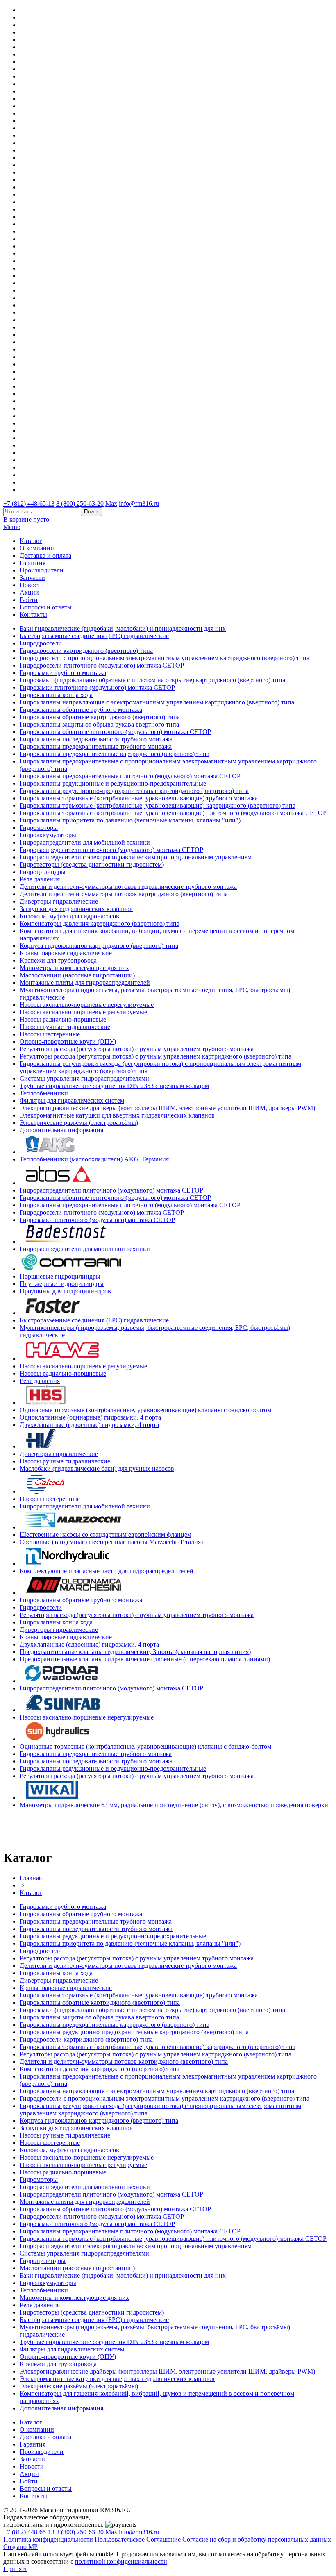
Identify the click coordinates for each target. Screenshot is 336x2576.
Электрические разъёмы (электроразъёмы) (79, 1123)
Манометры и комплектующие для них (74, 968)
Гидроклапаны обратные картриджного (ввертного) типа (100, 717)
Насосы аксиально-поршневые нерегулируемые (87, 1005)
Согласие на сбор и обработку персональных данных (257, 2539)
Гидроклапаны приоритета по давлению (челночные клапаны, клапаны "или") (130, 820)
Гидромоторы (39, 828)
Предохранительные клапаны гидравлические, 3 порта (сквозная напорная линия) (135, 1652)
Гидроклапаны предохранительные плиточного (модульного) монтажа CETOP (130, 776)
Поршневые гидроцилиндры (60, 1276)
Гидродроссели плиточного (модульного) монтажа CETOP (102, 665)
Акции (29, 592)
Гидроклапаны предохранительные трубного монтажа (96, 746)
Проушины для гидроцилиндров (65, 1291)
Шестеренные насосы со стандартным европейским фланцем (106, 1534)
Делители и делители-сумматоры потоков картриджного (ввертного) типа (124, 894)
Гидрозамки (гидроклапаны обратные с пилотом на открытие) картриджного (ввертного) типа (152, 680)
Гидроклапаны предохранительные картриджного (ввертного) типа (115, 754)
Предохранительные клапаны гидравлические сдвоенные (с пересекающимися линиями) (145, 1659)
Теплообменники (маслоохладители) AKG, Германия (94, 1159)
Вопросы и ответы (46, 607)
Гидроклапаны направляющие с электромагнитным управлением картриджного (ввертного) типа (157, 702)
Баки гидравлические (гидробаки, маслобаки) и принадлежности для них (123, 628)
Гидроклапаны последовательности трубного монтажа (96, 739)
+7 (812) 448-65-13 (29, 503)
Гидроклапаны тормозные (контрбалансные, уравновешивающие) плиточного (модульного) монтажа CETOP (173, 813)
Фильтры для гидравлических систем (72, 1101)
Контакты (33, 614)
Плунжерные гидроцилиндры (62, 1284)
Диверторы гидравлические (59, 901)
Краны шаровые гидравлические (66, 953)
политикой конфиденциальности (121, 2561)
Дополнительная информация (61, 1130)
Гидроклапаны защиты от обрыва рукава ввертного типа (99, 724)
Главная (31, 1878)
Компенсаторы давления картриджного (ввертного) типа (100, 923)
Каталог (31, 541)
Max (111, 503)
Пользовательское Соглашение (138, 2539)
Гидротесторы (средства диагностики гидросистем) (92, 864)
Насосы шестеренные (50, 1034)
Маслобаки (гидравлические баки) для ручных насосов (97, 1469)
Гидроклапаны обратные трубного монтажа (81, 710)
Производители (42, 570)
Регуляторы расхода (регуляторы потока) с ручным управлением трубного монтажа (137, 1049)
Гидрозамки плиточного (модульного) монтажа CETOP (97, 687)
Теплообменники (44, 1093)
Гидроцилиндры (43, 872)
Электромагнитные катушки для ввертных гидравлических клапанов (117, 1115)
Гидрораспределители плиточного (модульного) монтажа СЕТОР (111, 850)
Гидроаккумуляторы (48, 835)
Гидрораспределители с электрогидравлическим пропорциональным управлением (136, 857)
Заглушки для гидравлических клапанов (76, 909)
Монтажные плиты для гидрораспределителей (85, 982)
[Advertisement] (51, 1828)
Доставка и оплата (45, 555)
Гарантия (33, 563)
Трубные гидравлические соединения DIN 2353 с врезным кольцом (114, 1086)
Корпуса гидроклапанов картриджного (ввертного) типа (99, 946)
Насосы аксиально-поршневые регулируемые (83, 1012)
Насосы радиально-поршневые (63, 1019)
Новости (32, 585)
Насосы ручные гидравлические (65, 1027)
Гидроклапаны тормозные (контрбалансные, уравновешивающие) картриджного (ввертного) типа (158, 805)
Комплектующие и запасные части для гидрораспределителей (107, 1571)
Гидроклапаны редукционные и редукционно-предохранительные (113, 783)
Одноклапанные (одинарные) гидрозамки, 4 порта (90, 1417)
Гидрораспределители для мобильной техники (85, 842)
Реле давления (40, 879)
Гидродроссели (41, 643)
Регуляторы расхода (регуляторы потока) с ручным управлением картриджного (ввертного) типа (156, 1056)
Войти (29, 600)
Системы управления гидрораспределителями (84, 1078)
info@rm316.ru (139, 503)
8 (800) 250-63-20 (80, 503)
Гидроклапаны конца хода (56, 695)
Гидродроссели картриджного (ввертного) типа (86, 651)
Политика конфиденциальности (48, 2539)
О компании (37, 548)
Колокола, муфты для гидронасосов (69, 916)
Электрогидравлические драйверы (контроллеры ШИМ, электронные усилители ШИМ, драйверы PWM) (167, 1108)
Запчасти (32, 578)
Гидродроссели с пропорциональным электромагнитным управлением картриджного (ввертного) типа (165, 658)
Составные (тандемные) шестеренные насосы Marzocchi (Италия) (111, 1542)
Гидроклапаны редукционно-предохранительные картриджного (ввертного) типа (134, 791)
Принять (15, 2569)
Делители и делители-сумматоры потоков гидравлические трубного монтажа (128, 887)
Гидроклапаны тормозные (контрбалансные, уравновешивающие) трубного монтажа (139, 798)
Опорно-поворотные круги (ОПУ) (68, 1042)
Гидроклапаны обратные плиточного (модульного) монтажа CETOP (115, 732)
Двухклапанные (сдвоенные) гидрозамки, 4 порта (89, 1425)
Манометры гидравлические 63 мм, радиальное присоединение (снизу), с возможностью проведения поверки (174, 1805)
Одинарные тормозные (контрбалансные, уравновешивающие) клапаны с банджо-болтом (145, 1410)
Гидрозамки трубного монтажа (63, 673)
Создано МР (20, 2547)
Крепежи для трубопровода (58, 960)
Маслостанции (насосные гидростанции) (77, 975)
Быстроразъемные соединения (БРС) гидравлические (94, 636)
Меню (12, 527)
